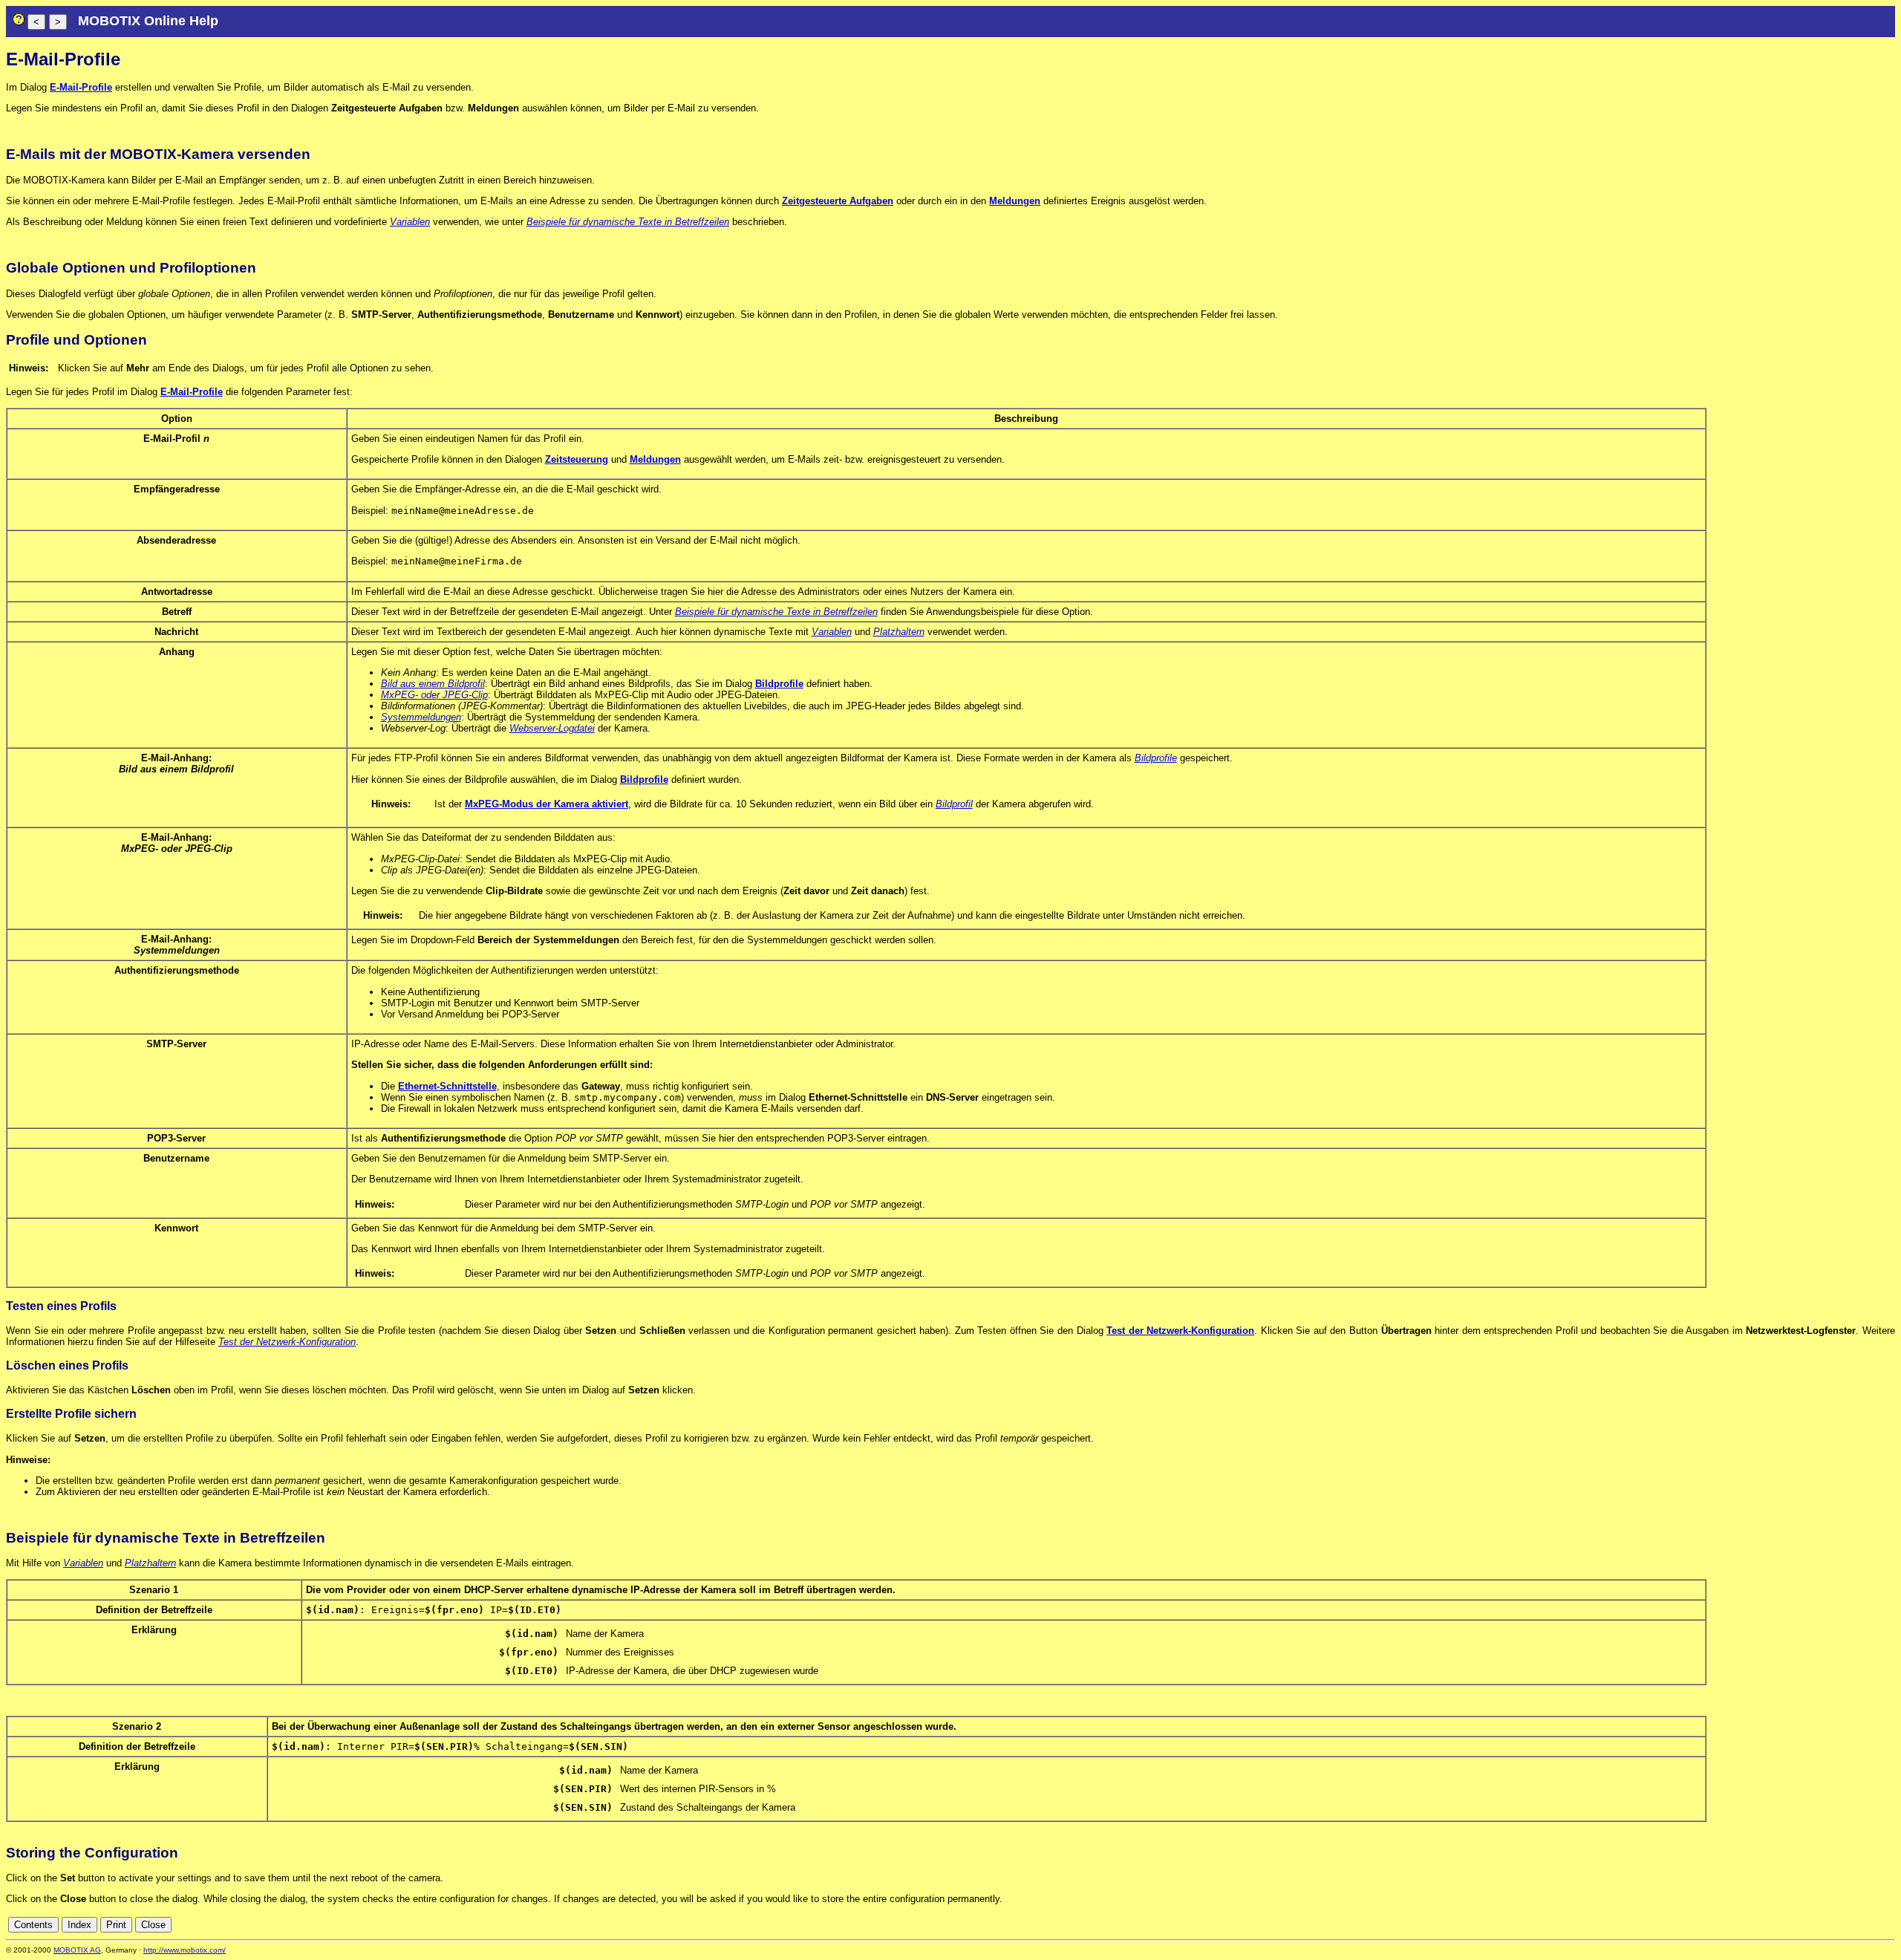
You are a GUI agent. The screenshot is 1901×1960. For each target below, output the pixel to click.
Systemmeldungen (421, 717)
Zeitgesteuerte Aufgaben (838, 201)
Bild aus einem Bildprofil (433, 684)
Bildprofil (954, 804)
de (1871, 1925)
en (1888, 1925)
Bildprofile (779, 684)
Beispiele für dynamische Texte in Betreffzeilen (628, 222)
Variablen (410, 222)
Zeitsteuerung (577, 459)
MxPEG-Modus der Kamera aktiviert (547, 804)
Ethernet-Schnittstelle (447, 1086)
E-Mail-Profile (81, 87)
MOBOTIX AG (77, 1950)
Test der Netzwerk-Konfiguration (1180, 1331)
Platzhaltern (899, 632)
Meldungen (1015, 201)
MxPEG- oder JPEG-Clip (434, 695)
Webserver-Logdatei (552, 728)
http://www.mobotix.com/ (185, 1950)
